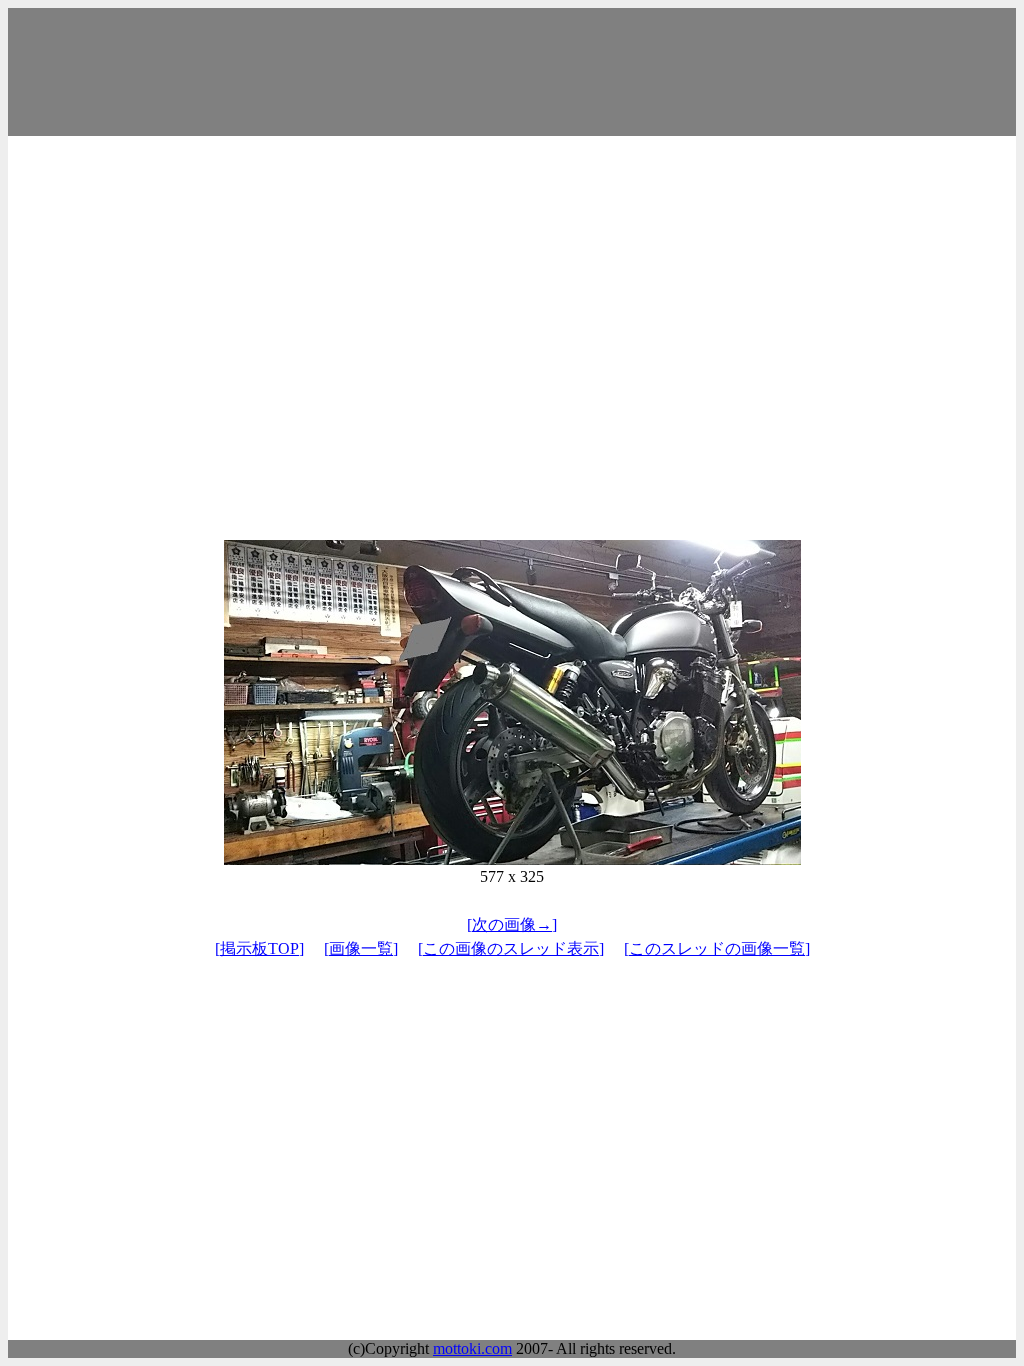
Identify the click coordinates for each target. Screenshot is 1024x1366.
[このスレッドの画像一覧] (717, 948)
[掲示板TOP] (259, 948)
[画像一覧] (361, 948)
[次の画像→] (512, 924)
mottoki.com (472, 1348)
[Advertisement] (512, 72)
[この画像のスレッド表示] (511, 948)
